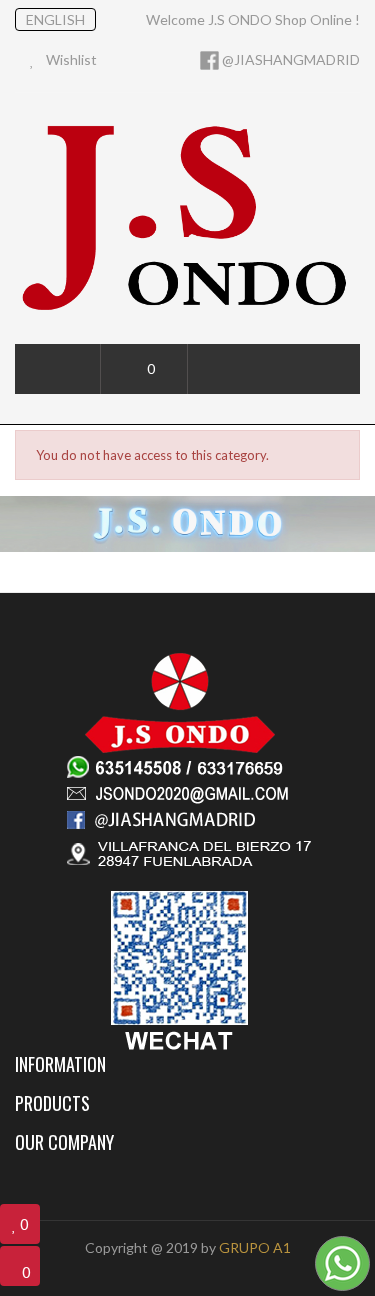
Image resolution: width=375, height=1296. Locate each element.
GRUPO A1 (255, 1247)
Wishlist (70, 59)
